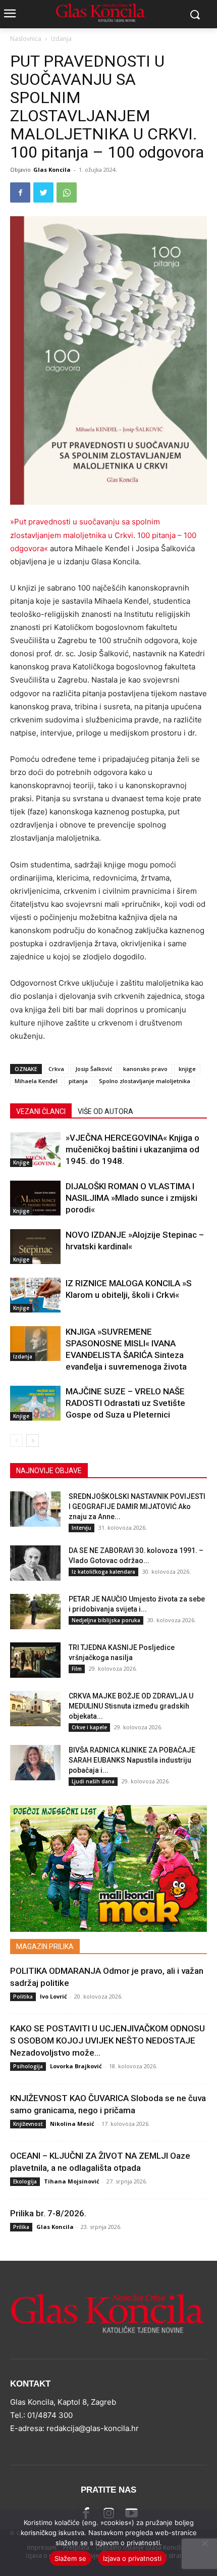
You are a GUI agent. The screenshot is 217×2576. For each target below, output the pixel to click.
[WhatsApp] (67, 192)
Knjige (21, 1162)
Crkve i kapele (89, 1727)
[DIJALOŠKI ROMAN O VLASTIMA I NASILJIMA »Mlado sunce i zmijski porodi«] (35, 1198)
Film (77, 1669)
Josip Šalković (94, 1069)
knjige (187, 1069)
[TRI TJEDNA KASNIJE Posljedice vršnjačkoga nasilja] (35, 1660)
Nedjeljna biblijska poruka (106, 1620)
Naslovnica (26, 39)
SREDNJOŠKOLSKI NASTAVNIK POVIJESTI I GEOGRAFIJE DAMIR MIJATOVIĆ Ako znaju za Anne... (137, 1506)
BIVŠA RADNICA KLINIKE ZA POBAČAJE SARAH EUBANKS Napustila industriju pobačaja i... (132, 1760)
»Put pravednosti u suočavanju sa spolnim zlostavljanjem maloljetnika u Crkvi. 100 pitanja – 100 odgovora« (103, 535)
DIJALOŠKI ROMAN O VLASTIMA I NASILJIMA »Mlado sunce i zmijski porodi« (131, 1198)
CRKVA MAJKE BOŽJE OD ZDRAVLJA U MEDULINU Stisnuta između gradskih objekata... (131, 1706)
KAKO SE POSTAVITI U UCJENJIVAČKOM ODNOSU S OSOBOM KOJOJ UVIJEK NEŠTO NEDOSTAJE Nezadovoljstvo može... (107, 2040)
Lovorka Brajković (76, 2066)
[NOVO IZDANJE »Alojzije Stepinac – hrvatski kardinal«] (35, 1247)
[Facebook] (20, 192)
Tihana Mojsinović (72, 2181)
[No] (204, 2543)
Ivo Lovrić (53, 1996)
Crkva (56, 1069)
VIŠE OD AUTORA (105, 1111)
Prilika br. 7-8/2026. (48, 2213)
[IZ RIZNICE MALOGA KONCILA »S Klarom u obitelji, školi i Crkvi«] (35, 1295)
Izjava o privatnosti (132, 2558)
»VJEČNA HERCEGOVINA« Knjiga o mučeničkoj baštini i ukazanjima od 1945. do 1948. (132, 1149)
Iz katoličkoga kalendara (103, 1572)
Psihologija (28, 2066)
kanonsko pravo (145, 1069)
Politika (23, 1997)
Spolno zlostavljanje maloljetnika (145, 1081)
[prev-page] (16, 1441)
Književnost (28, 2124)
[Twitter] (43, 192)
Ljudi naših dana (93, 1781)
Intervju (82, 1528)
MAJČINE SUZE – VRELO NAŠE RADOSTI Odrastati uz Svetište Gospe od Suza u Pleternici (125, 1403)
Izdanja (61, 39)
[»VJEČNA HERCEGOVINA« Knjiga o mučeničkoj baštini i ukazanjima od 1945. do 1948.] (35, 1150)
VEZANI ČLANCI (41, 1111)
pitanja (78, 1081)
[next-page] (33, 1441)
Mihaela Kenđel (36, 1081)
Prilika (21, 2227)
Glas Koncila (52, 169)
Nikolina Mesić (72, 2124)
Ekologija (25, 2181)
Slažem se (70, 2558)
